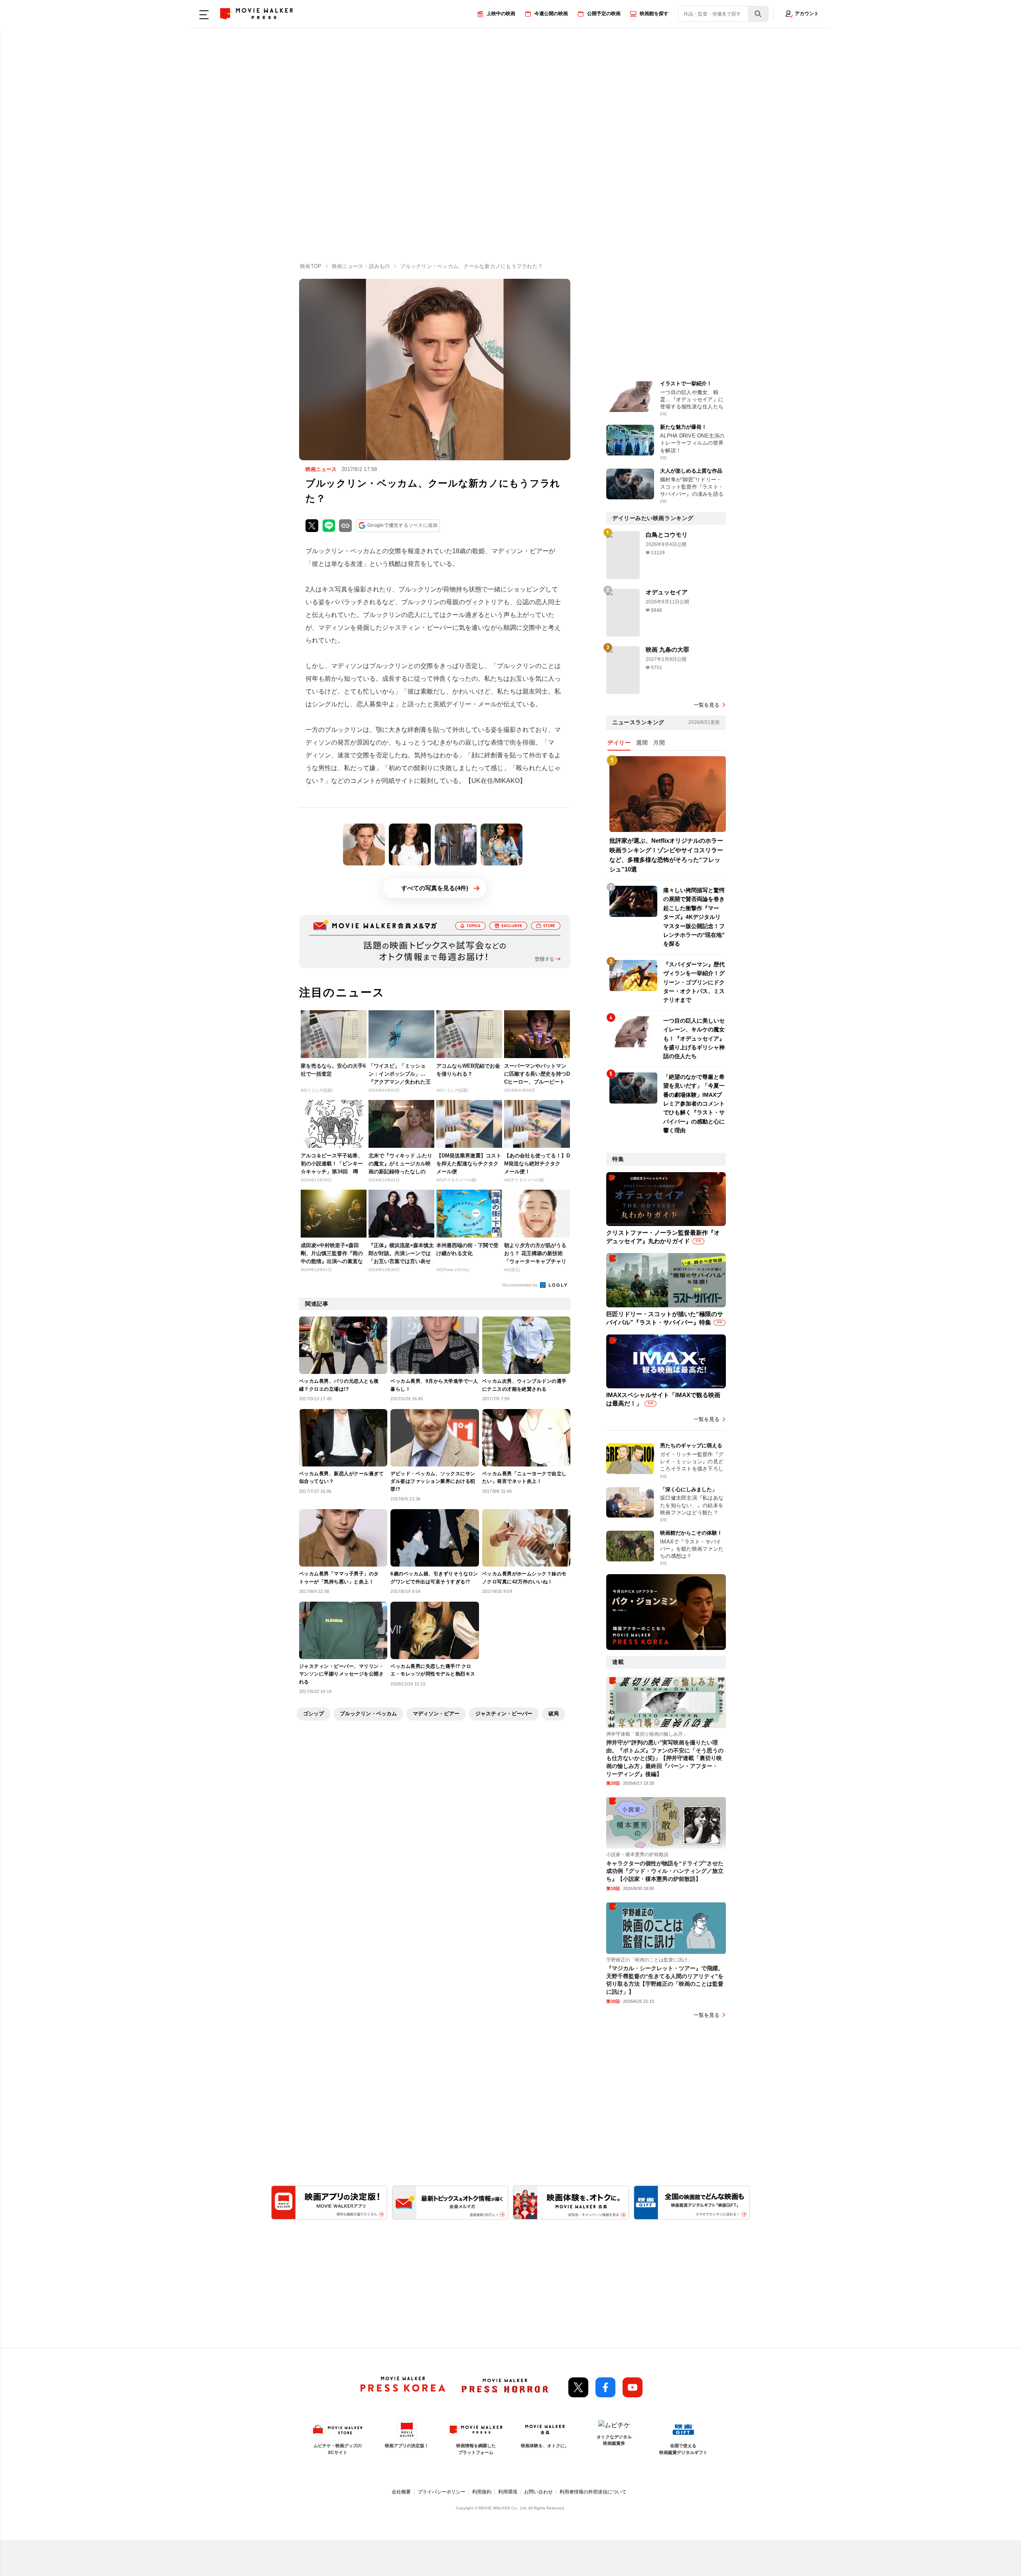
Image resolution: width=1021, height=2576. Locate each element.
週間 (642, 743)
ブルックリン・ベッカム (368, 1714)
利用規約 (482, 2492)
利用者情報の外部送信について (593, 2492)
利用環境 (508, 2492)
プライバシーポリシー (442, 2492)
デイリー (619, 743)
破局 (554, 1714)
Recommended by (520, 1285)
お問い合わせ (538, 2492)
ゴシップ (313, 1714)
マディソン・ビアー (436, 1714)
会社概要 (401, 2492)
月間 (659, 743)
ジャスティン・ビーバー (504, 1714)
